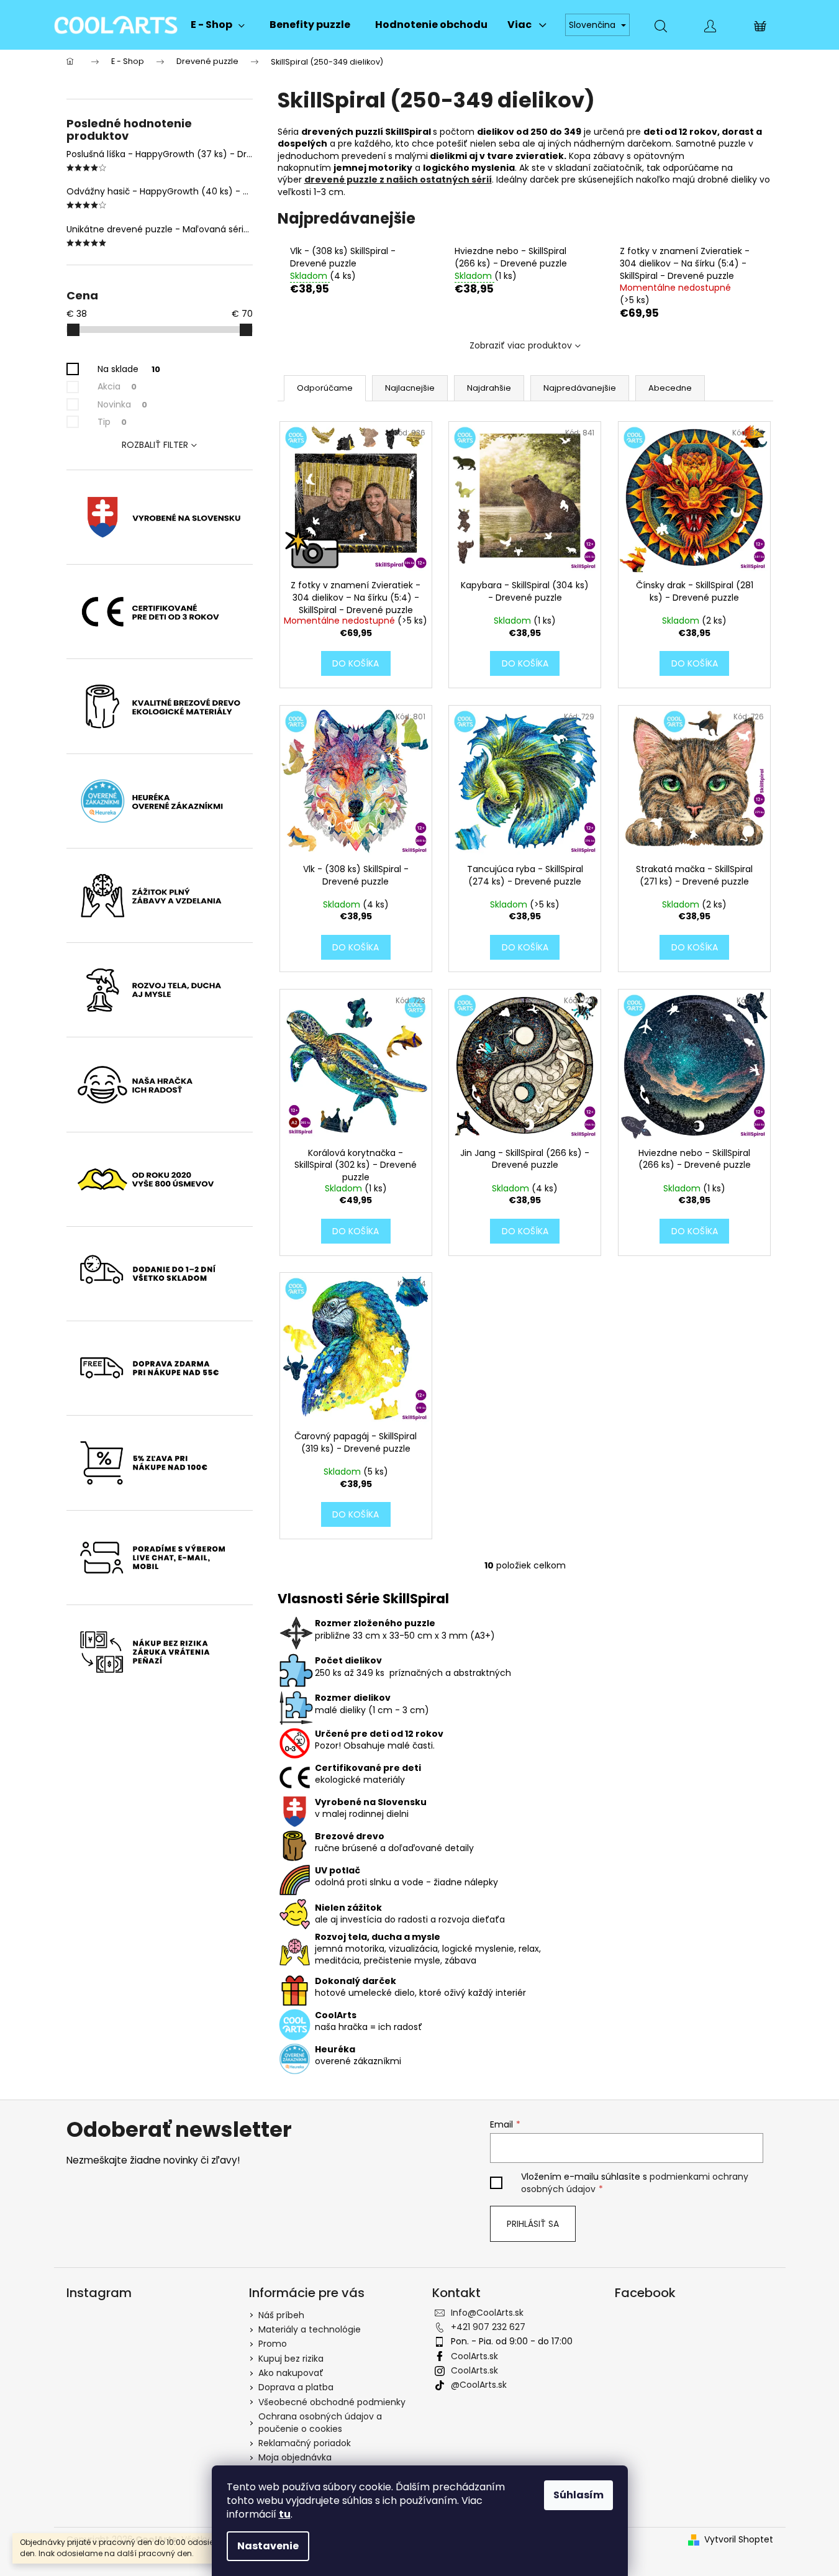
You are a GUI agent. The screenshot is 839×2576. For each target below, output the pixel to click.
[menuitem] (218, 25)
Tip (112, 422)
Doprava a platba (296, 2387)
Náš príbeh (281, 2315)
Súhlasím (578, 2495)
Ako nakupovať (291, 2373)
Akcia (117, 386)
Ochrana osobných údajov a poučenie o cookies (320, 2422)
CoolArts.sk (474, 2356)
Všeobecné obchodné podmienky (332, 2402)
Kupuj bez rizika (291, 2359)
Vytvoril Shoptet (739, 2540)
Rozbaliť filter (155, 445)
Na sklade (129, 369)
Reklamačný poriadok (305, 2443)
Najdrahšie (489, 388)
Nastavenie (268, 2546)
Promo (273, 2344)
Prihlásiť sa (533, 2224)
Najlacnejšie (410, 388)
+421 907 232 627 (488, 2327)
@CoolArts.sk (479, 2385)
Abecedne (670, 388)
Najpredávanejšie (580, 388)
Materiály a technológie (310, 2329)
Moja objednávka (295, 2457)
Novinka (122, 404)
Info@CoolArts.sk (487, 2313)
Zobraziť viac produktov (521, 345)
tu (285, 2514)
